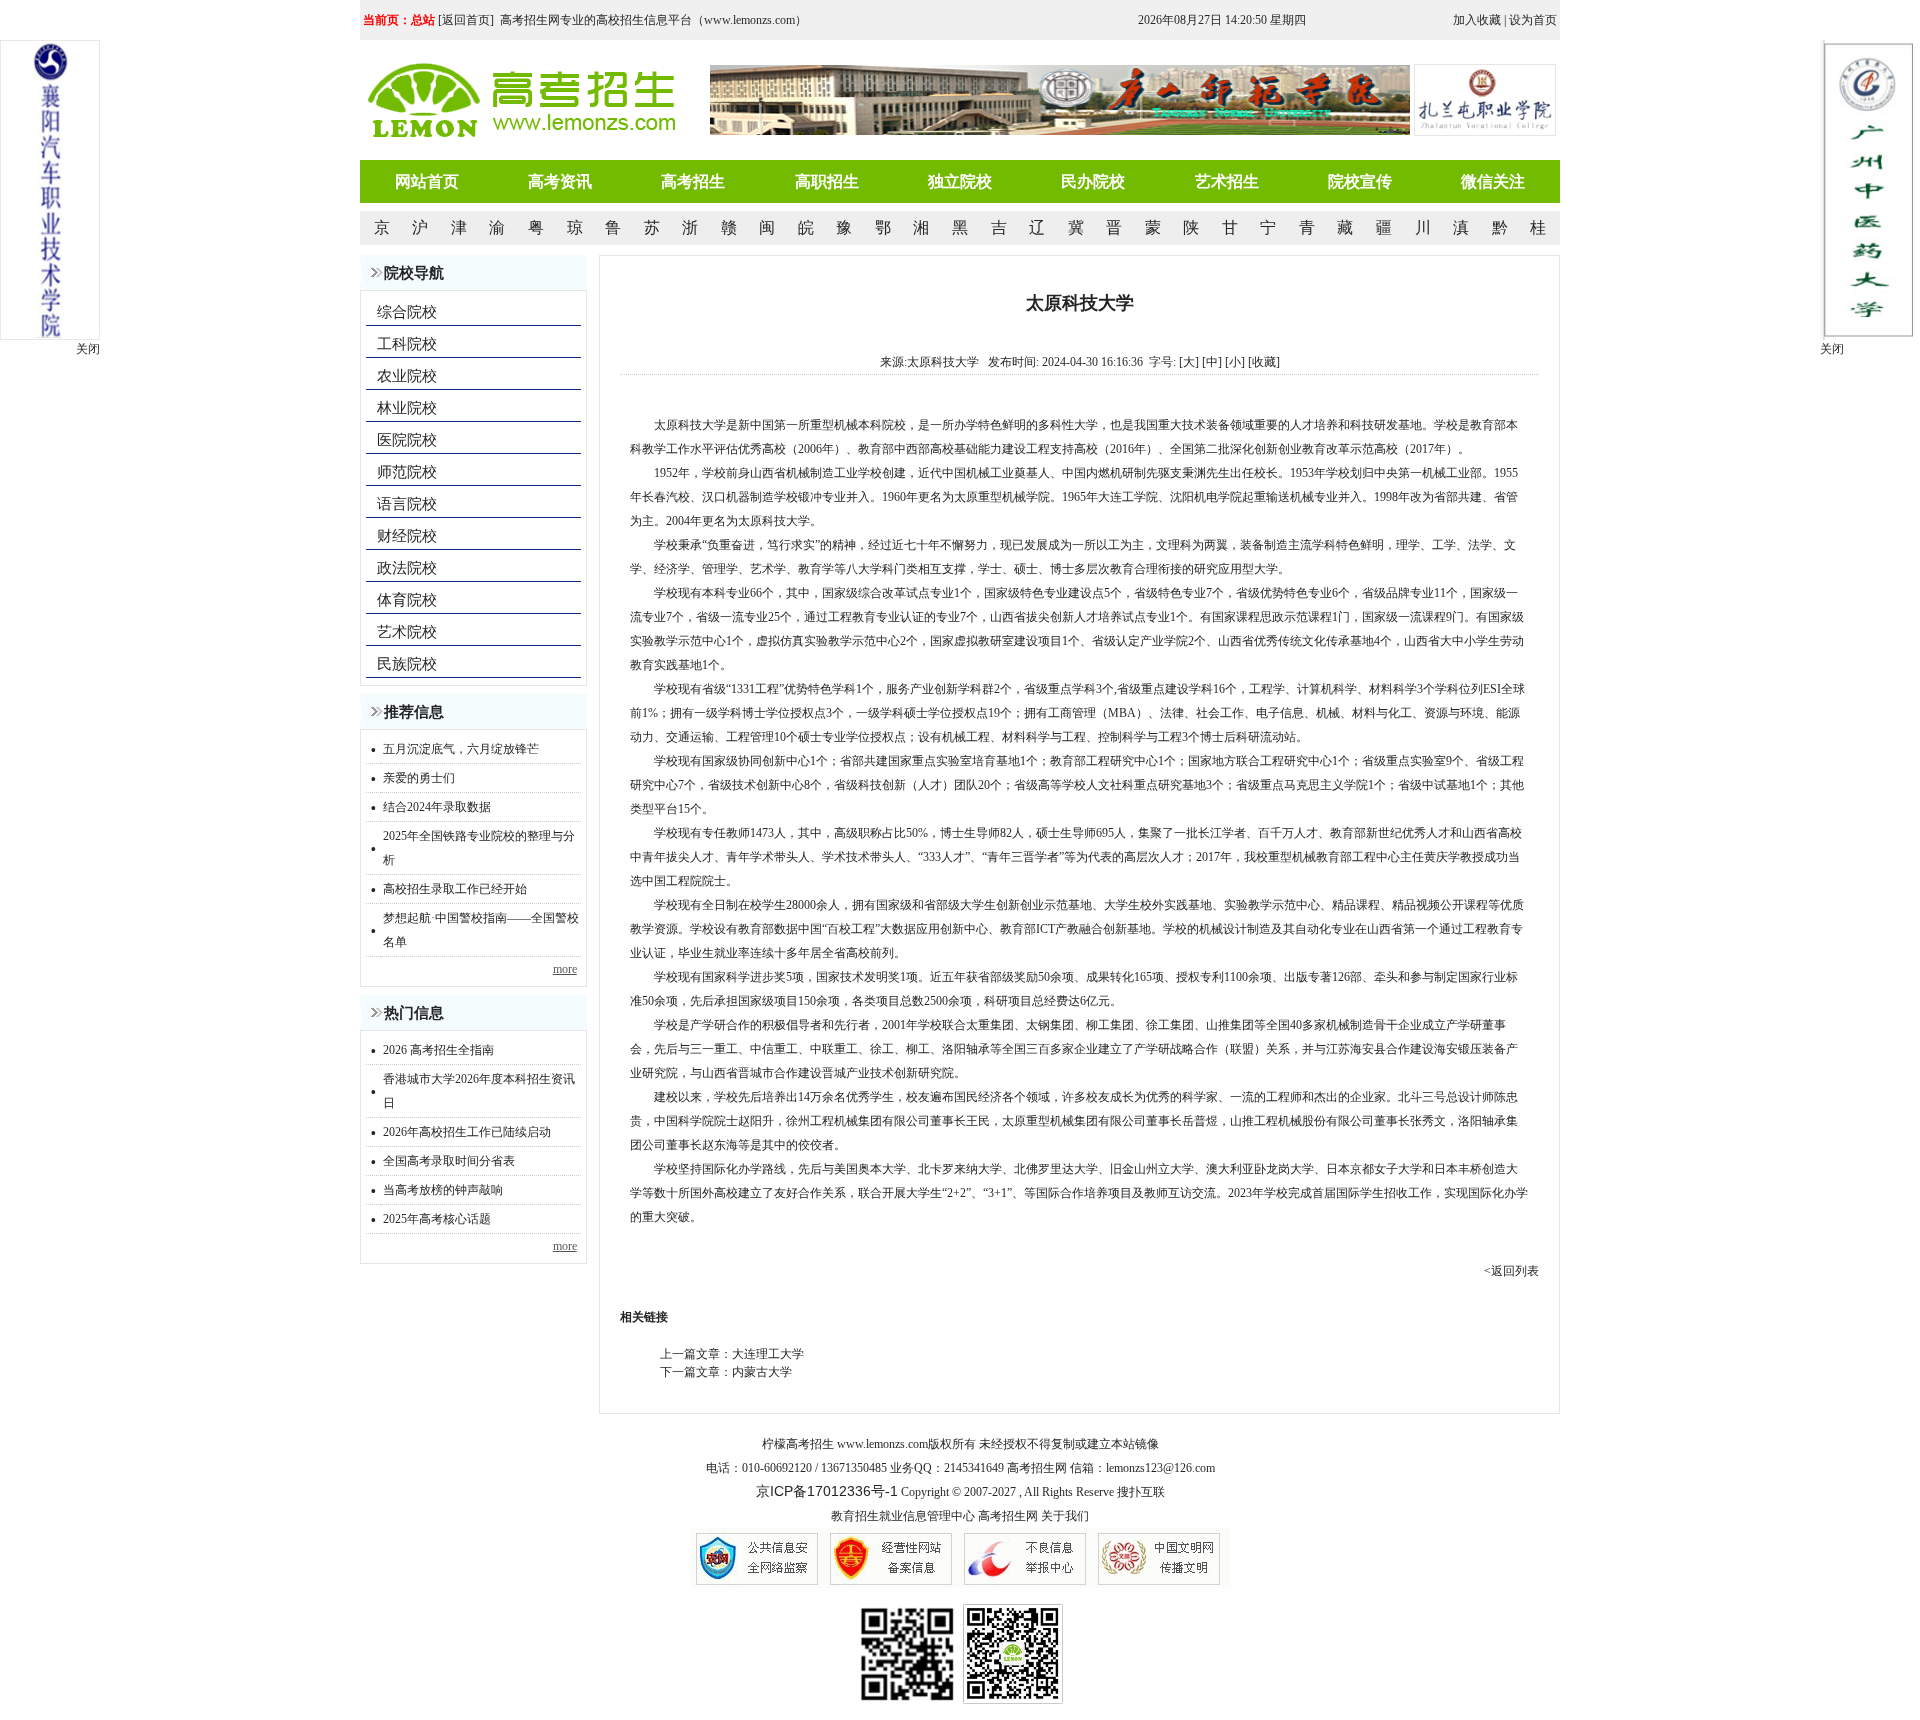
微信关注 (1493, 181)
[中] (1212, 362)
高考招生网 (1008, 1516)
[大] (1189, 362)
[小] (1235, 362)
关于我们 (1065, 1516)
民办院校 (1093, 181)
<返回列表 (1511, 1271)
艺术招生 (1227, 181)
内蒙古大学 (762, 1372)
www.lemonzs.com (882, 1444)
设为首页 (1533, 20)
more (565, 969)
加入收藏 (1477, 20)
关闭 (1832, 349)
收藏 (1264, 362)
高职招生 (827, 181)
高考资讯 (560, 181)
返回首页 (466, 20)
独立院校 (960, 181)
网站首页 (427, 181)
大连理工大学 (768, 1354)
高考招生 (693, 181)
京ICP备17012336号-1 (827, 1491)
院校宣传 (1360, 181)
